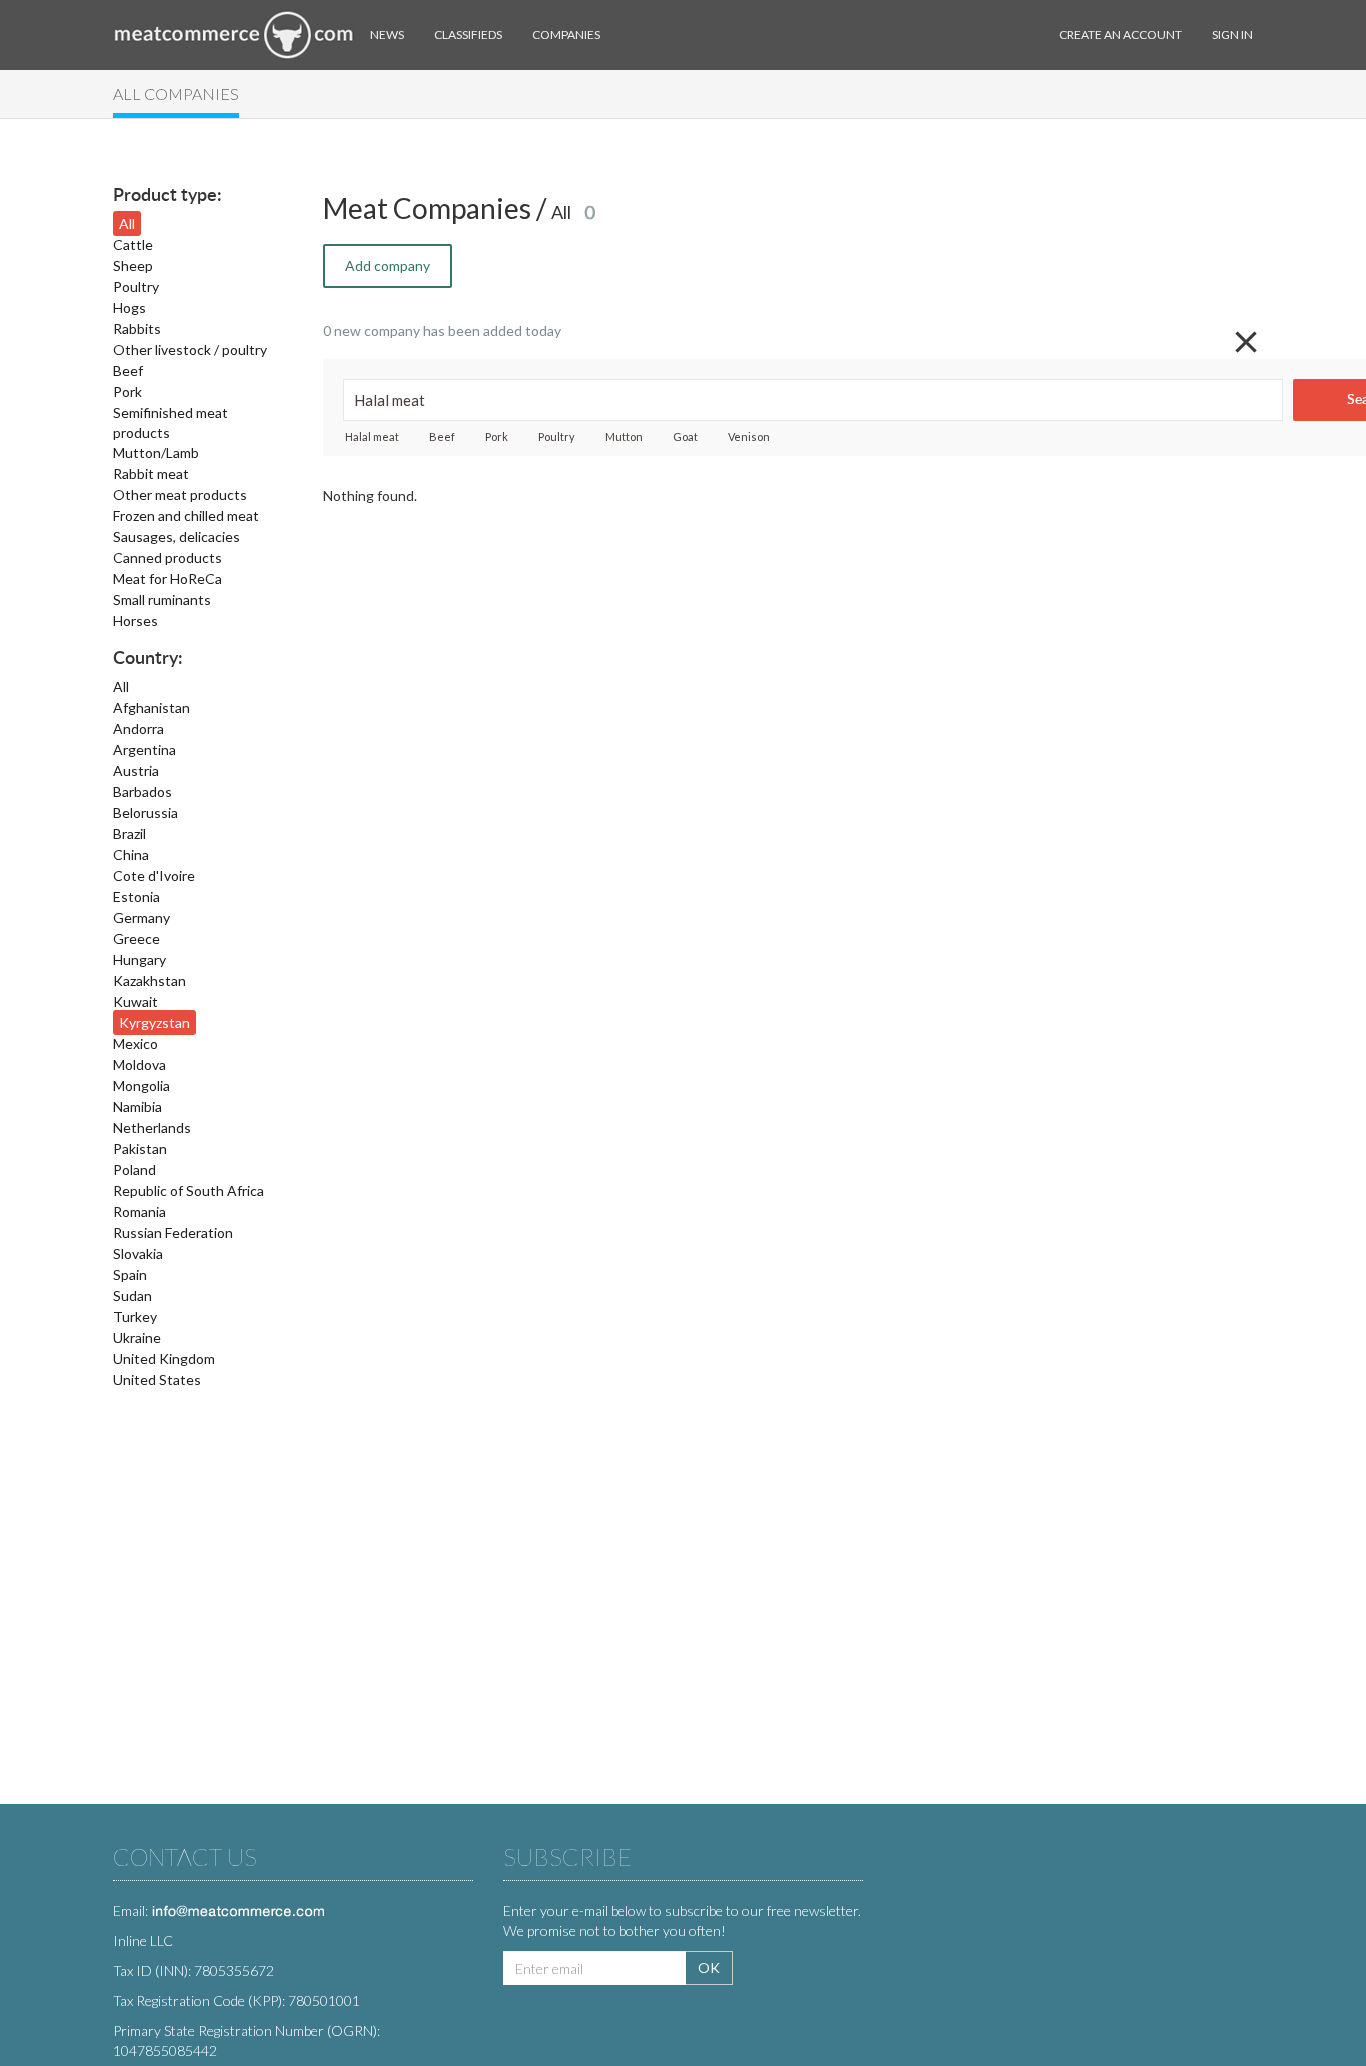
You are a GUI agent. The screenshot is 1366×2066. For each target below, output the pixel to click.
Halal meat (372, 436)
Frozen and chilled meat (186, 515)
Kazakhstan (149, 980)
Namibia (137, 1106)
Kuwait (135, 1001)
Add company (387, 265)
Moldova (139, 1064)
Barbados (142, 791)
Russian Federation (173, 1232)
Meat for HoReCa (167, 578)
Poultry (136, 286)
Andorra (138, 728)
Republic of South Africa (188, 1190)
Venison (749, 436)
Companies (566, 34)
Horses (135, 620)
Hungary (139, 959)
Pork (127, 391)
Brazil (129, 833)
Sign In (1232, 34)
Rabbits (137, 328)
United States (157, 1379)
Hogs (129, 307)
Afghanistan (151, 707)
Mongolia (141, 1085)
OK (709, 1967)
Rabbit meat (151, 473)
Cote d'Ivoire (154, 875)
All (127, 223)
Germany (141, 917)
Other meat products (180, 494)
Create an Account (1120, 34)
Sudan (132, 1295)
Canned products (167, 557)
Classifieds (468, 34)
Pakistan (140, 1148)
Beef (128, 370)
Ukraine (137, 1337)
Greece (136, 938)
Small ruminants (162, 599)
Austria (136, 770)
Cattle (133, 244)
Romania (139, 1211)
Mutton (624, 436)
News (387, 34)
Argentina (144, 749)
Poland (134, 1169)
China (131, 854)
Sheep (133, 265)
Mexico (135, 1043)
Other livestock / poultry (190, 349)
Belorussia (145, 812)
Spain (130, 1274)
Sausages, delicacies (176, 536)
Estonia (136, 896)
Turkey (135, 1316)
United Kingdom (164, 1358)
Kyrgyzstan (154, 1022)
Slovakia (138, 1253)
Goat (685, 436)
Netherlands (152, 1127)
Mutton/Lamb (156, 452)
